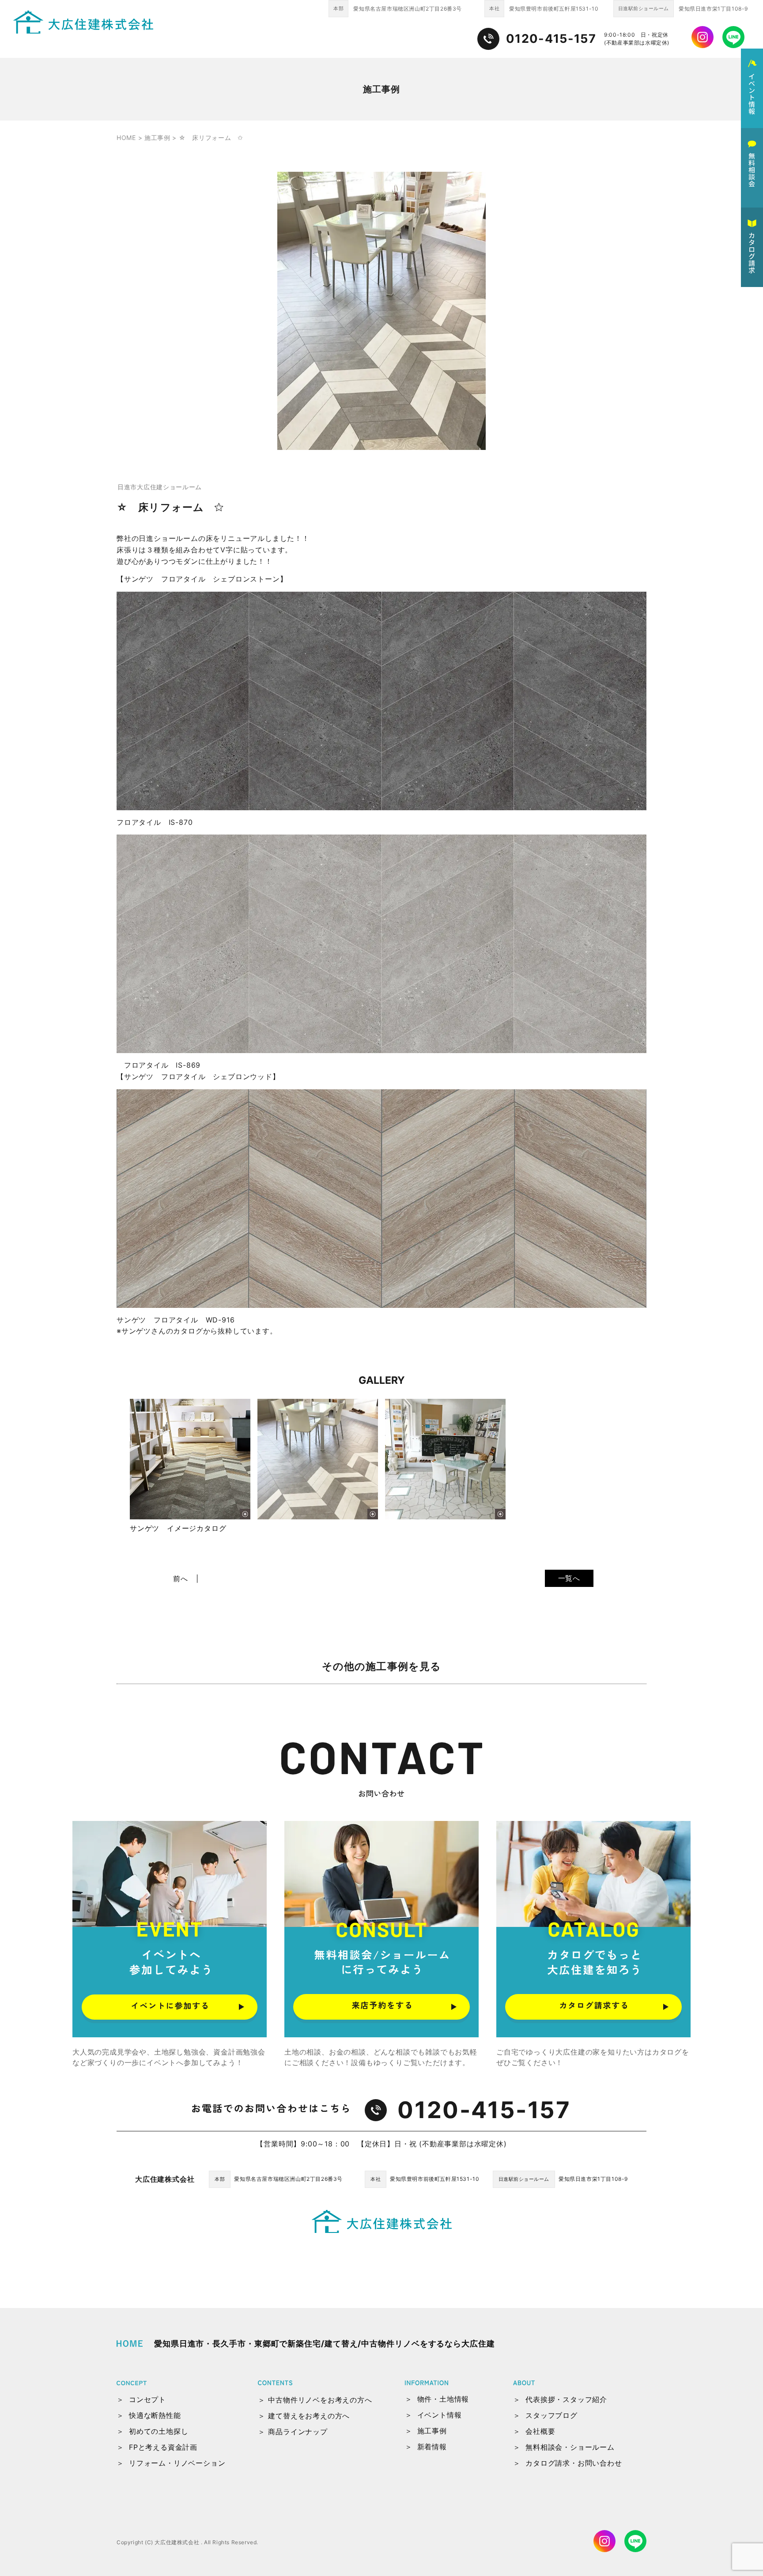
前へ (181, 1579)
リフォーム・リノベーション (177, 2463)
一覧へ (569, 1578)
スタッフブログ (551, 2415)
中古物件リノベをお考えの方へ (320, 2400)
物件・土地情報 (443, 2399)
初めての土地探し (159, 2431)
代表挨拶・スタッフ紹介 (566, 2399)
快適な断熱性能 (155, 2415)
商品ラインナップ (298, 2432)
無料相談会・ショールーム (570, 2447)
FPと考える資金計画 (163, 2447)
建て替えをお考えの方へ (309, 2416)
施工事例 (432, 2431)
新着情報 (432, 2447)
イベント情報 (440, 2415)
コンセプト (147, 2399)
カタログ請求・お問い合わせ (574, 2463)
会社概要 (540, 2431)
